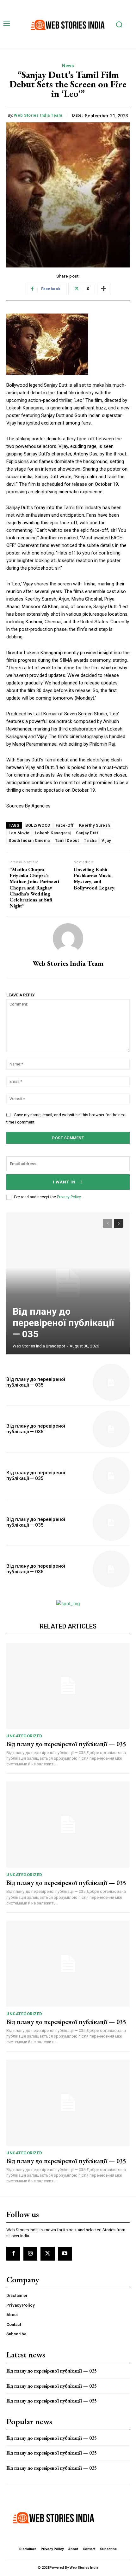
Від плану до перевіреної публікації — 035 (63, 1323)
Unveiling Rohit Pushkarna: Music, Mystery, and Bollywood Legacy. (95, 879)
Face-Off (65, 825)
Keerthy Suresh (95, 825)
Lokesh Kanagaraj (53, 833)
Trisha (90, 840)
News (68, 66)
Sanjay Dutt (87, 833)
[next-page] (119, 1223)
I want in (64, 1182)
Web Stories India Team (38, 115)
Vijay (106, 840)
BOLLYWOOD (38, 825)
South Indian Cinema (29, 840)
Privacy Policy (69, 1197)
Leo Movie (19, 833)
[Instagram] (30, 2254)
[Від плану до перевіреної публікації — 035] (68, 1283)
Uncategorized (24, 1736)
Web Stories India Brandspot (39, 1346)
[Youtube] (65, 2254)
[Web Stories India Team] (68, 938)
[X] (47, 2254)
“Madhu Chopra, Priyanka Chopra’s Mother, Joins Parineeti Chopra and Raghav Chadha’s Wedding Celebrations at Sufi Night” (34, 888)
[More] (104, 289)
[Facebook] (13, 2254)
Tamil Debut (67, 840)
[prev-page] (107, 1223)
